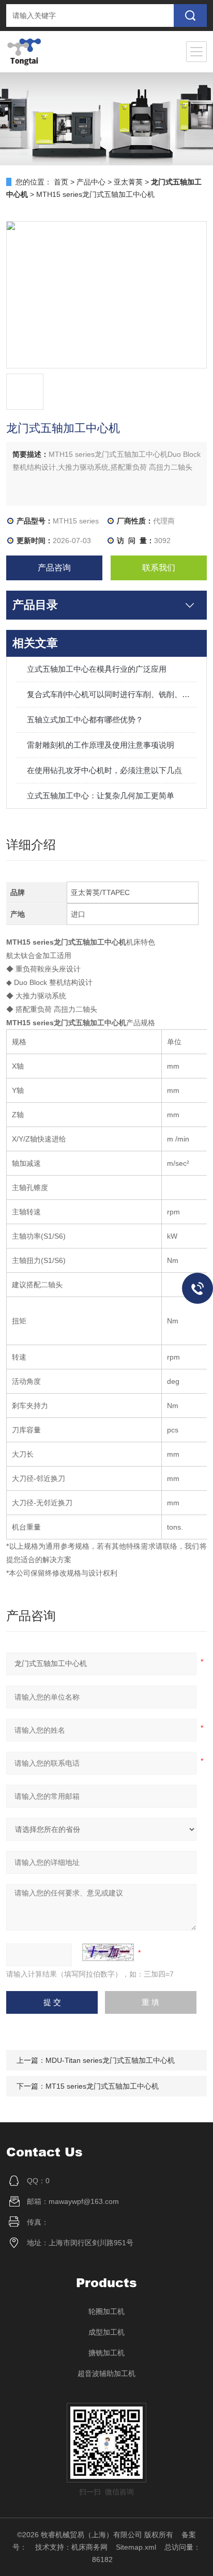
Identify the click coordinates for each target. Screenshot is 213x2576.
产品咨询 (54, 568)
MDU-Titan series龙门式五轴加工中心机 (110, 2060)
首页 (61, 182)
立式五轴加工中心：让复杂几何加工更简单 (101, 796)
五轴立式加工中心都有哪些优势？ (85, 720)
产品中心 (91, 182)
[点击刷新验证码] (108, 1952)
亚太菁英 (128, 182)
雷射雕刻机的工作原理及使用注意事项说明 (101, 745)
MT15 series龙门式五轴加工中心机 (102, 2086)
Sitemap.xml (136, 2547)
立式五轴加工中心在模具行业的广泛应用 (97, 669)
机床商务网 (89, 2547)
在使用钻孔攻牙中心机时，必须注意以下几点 (104, 770)
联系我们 (159, 568)
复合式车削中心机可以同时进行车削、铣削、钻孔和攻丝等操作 (111, 694)
